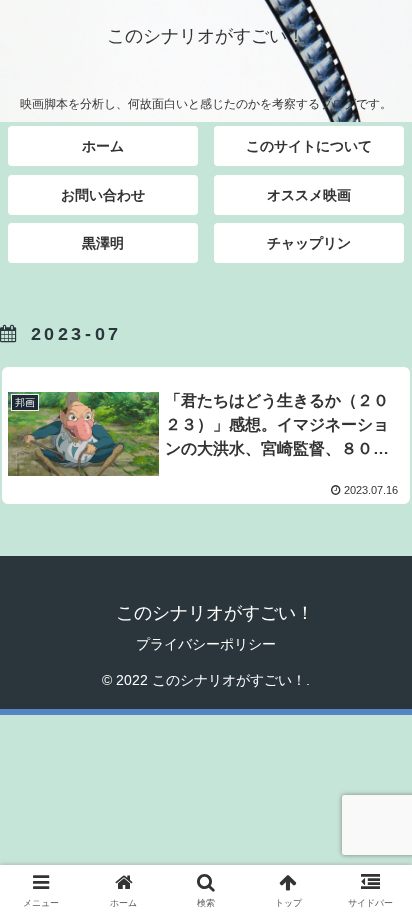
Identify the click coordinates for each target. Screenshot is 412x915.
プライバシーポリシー (206, 644)
